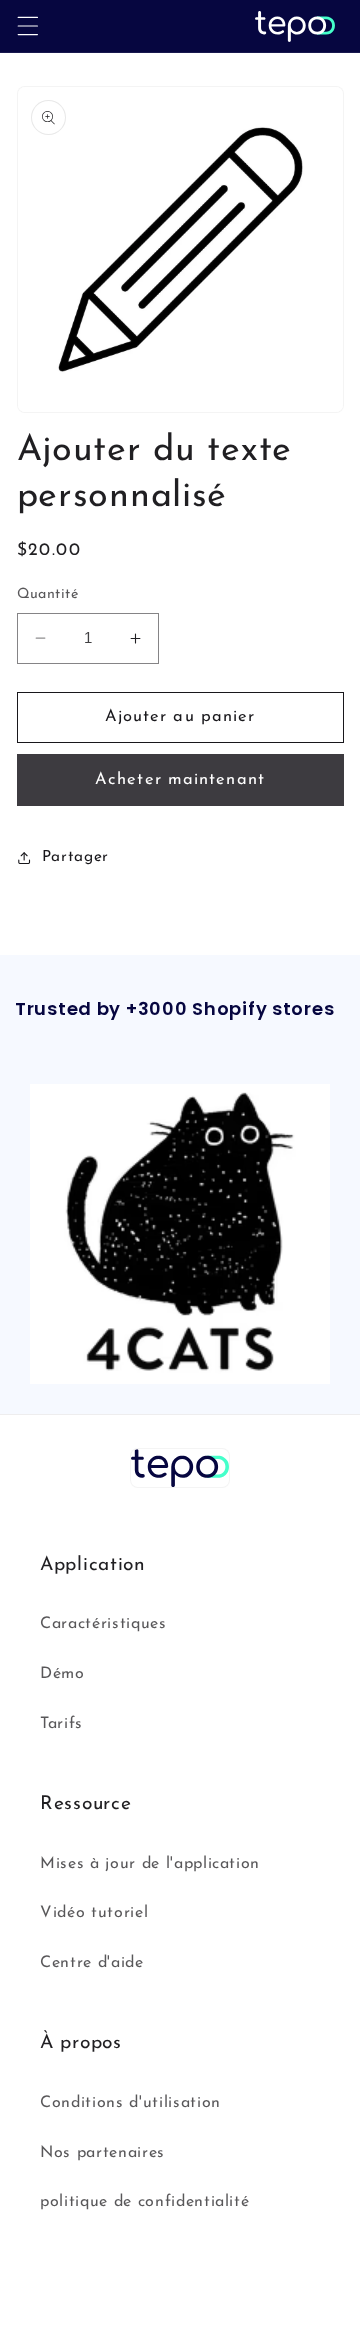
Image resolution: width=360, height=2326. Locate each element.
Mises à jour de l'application (150, 1864)
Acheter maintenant (180, 780)
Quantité (48, 594)
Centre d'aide (92, 1963)
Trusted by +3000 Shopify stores (174, 1009)
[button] (27, 26)
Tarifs (61, 1724)
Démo (62, 1674)
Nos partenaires (102, 2153)
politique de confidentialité (144, 2202)
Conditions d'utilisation (130, 2103)
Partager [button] (75, 857)
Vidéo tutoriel (94, 1913)
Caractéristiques (103, 1624)
